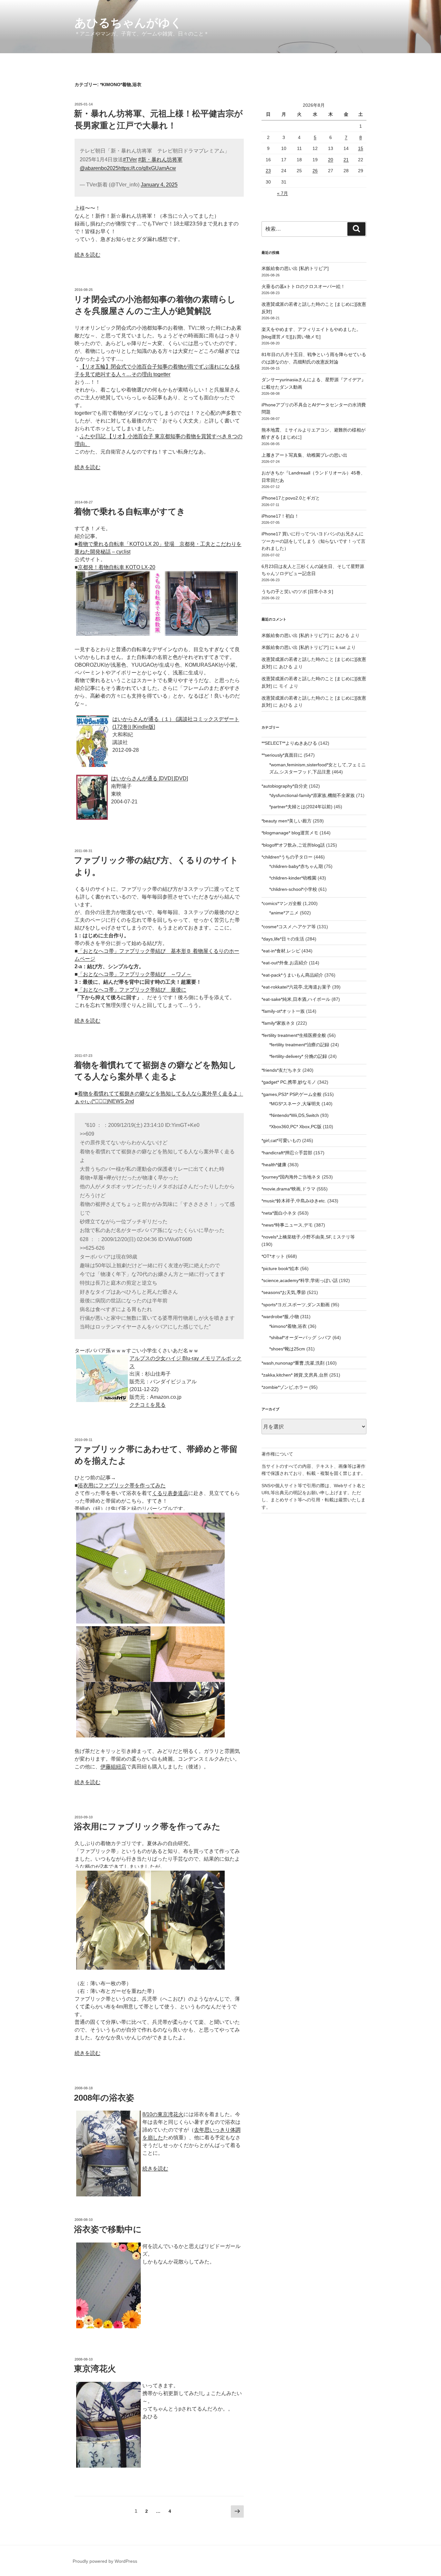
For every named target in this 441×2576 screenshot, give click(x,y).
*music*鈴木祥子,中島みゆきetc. (294, 1201)
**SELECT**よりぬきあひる (289, 743)
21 (346, 160)
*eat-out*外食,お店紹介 (285, 963)
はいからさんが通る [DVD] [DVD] (149, 778)
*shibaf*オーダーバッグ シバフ (300, 1338)
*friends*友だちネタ (281, 1070)
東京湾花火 (95, 2369)
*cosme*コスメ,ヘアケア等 (289, 927)
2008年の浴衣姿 (104, 2098)
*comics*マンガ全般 (282, 903)
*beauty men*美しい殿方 (287, 821)
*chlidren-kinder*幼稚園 (293, 878)
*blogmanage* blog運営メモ (290, 833)
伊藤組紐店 (113, 1767)
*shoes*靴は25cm (287, 1349)
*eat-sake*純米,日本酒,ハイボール (296, 999)
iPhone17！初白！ (280, 516)
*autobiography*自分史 (285, 786)
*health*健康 (274, 1165)
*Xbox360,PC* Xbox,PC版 (295, 1127)
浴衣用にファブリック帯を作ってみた (122, 1485)
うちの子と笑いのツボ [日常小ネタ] (297, 592)
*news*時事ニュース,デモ (287, 1225)
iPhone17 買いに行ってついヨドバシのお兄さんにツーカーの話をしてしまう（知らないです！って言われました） (313, 541)
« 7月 (282, 193)
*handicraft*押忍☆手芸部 (287, 1153)
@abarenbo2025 (99, 168)
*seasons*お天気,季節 (284, 1292)
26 (315, 171)
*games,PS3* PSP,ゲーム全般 (292, 1094)
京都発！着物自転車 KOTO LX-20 (117, 567)
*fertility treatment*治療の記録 (299, 1045)
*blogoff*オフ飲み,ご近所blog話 (293, 845)
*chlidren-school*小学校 (293, 889)
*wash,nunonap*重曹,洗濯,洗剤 (293, 1363)
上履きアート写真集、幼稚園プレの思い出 (304, 455)
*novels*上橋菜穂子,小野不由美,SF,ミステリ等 (308, 1237)
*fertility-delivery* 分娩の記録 (298, 1056)
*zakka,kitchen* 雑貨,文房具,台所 (295, 1375)
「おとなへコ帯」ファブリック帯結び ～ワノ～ (135, 974)
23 (268, 171)
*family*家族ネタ (278, 1023)
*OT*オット (273, 1256)
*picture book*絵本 (280, 1268)
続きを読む (87, 255)
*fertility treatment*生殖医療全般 (294, 1035)
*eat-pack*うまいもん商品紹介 (292, 975)
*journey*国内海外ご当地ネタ (291, 1177)
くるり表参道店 (170, 1493)
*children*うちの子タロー (287, 857)
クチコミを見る (148, 1405)
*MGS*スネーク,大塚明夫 (295, 1104)
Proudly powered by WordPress (105, 2561)
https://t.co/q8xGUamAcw (147, 168)
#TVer (130, 159)
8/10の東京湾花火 (163, 2114)
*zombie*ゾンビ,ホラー (285, 1387)
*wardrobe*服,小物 (280, 1317)
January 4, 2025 (159, 185)
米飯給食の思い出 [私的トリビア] (295, 268)
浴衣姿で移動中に (108, 2229)
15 (361, 148)
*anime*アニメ (284, 913)
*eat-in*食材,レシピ (281, 951)
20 (331, 160)
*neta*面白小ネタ (279, 1213)
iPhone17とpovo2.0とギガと (291, 498)
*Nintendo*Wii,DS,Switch (294, 1115)
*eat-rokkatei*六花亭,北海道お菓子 (296, 987)
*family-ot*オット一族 (283, 1011)
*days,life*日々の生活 (283, 939)
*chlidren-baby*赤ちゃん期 (296, 866)
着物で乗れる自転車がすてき (130, 512)
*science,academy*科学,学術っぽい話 (300, 1280)
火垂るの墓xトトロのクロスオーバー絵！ (303, 286)
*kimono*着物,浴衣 (288, 1326)
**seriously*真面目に (282, 755)
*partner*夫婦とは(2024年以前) (301, 807)
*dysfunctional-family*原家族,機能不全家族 (312, 795)
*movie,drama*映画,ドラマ (288, 1189)
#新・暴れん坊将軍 (160, 159)
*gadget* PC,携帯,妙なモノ (289, 1082)
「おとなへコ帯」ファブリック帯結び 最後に (132, 990)
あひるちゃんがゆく (128, 23)
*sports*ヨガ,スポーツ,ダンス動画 (296, 1305)
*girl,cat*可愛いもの (281, 1140)
